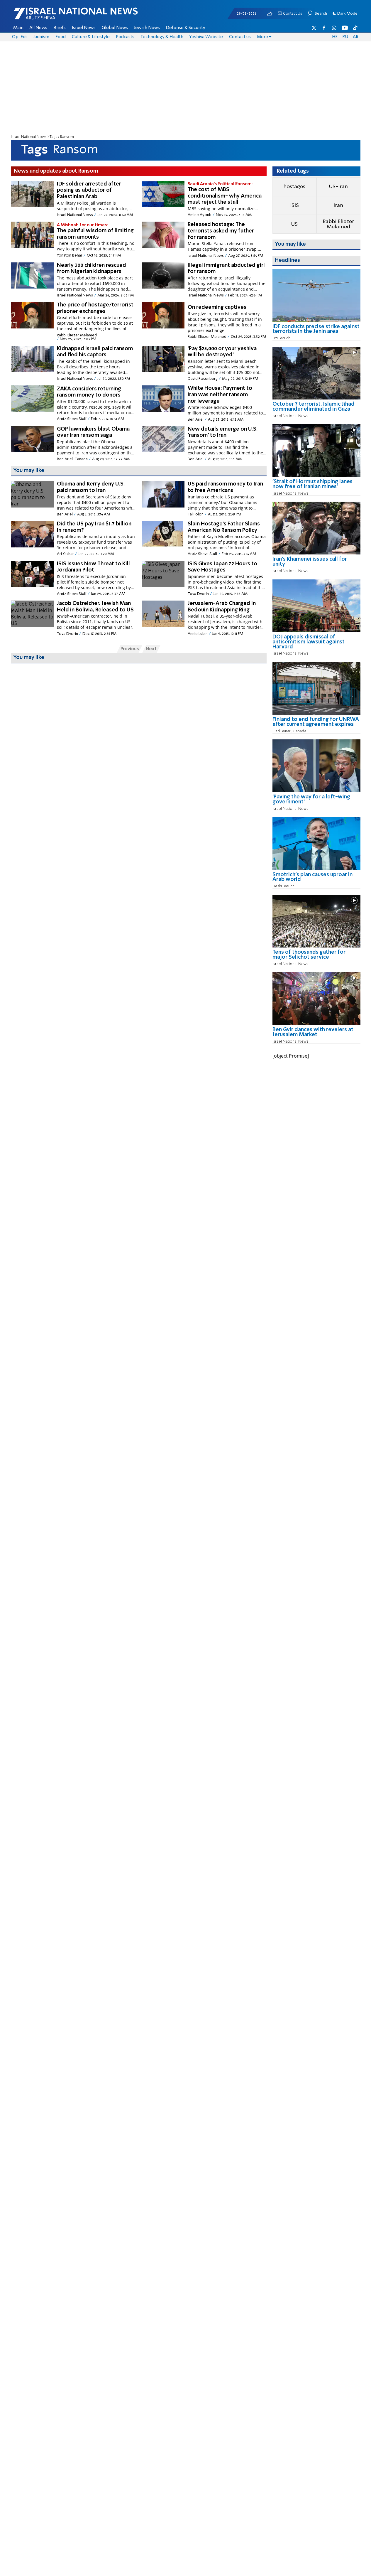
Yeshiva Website (206, 37)
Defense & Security (186, 28)
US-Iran (338, 187)
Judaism (41, 37)
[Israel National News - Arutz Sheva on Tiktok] (355, 28)
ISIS (294, 205)
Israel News (84, 28)
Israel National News (29, 137)
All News (38, 28)
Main (18, 28)
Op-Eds (20, 37)
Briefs (60, 28)
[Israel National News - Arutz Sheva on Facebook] (324, 28)
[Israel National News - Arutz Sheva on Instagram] (334, 28)
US (294, 224)
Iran (338, 205)
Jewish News (147, 28)
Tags (53, 137)
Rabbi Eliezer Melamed (338, 224)
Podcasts (125, 37)
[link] (316, 331)
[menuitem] (18, 28)
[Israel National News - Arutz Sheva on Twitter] (314, 28)
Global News (115, 28)
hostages (294, 187)
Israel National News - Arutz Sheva (60, 16)
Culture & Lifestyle (91, 37)
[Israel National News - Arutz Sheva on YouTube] (345, 28)
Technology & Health (162, 37)
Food (61, 37)
